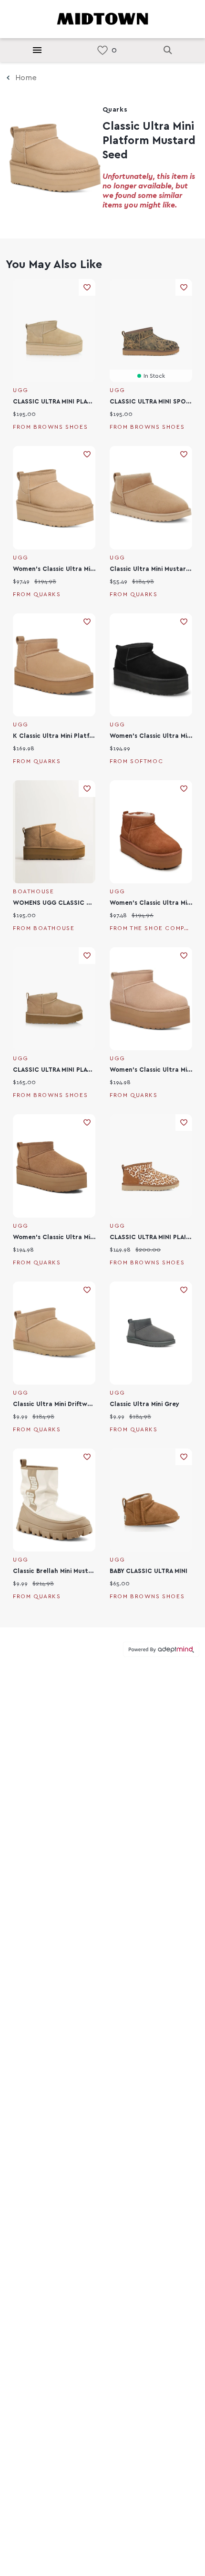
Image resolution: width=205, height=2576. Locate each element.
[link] (102, 50)
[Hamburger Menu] (37, 50)
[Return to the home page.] (102, 18)
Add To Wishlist (87, 287)
